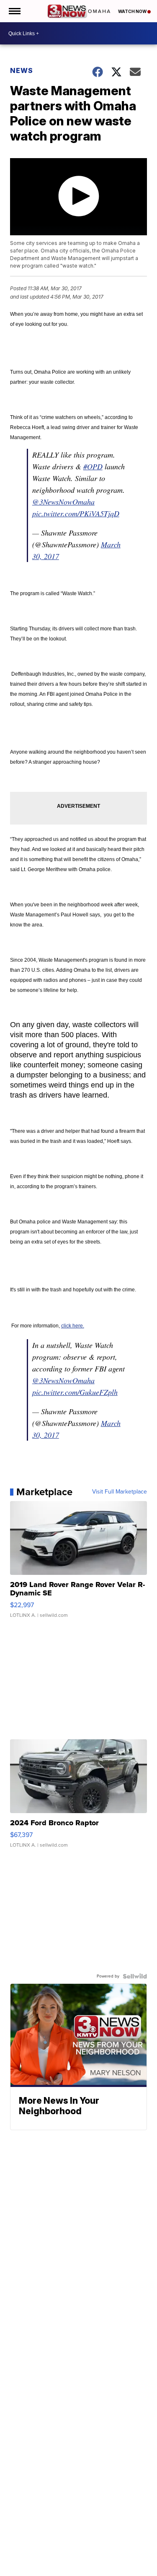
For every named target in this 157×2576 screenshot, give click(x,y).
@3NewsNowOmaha (63, 502)
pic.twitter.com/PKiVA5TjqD (76, 513)
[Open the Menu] (14, 11)
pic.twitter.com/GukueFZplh (75, 1392)
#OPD (93, 466)
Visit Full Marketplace (120, 1492)
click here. (73, 1326)
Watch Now (133, 11)
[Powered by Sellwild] (135, 1976)
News (22, 70)
